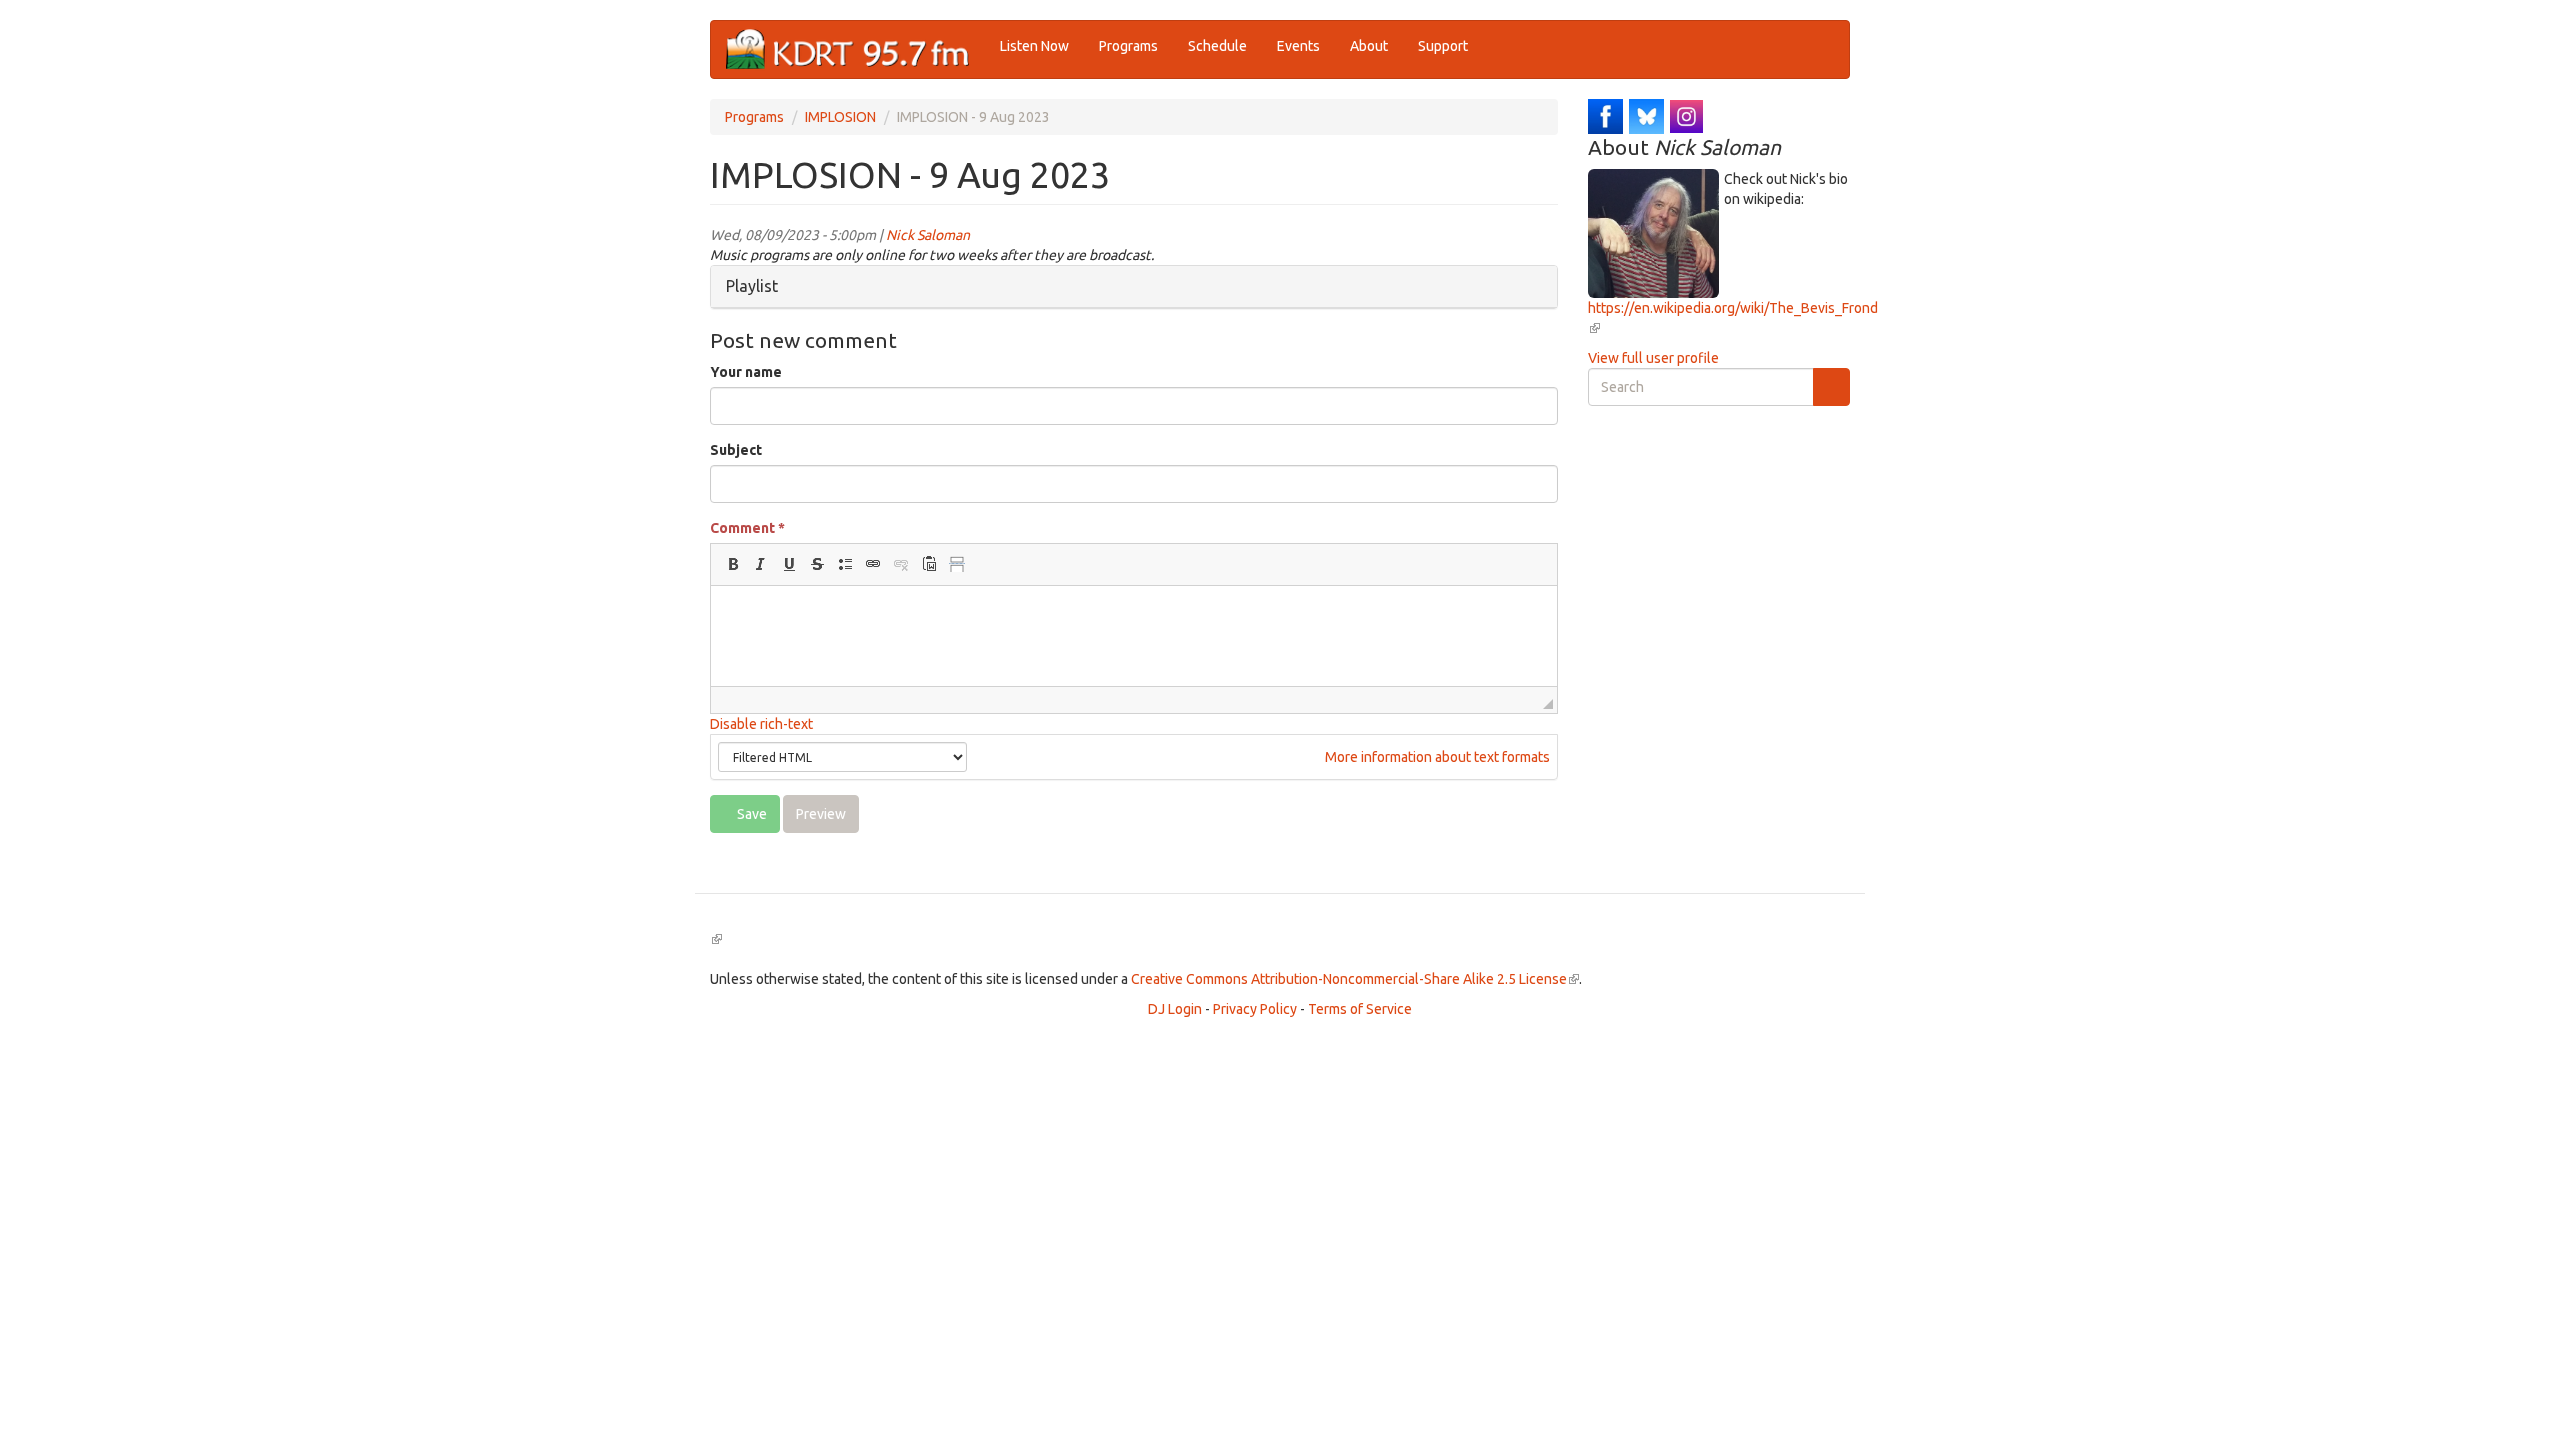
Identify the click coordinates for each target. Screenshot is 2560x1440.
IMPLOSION (840, 117)
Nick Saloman (928, 235)
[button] (733, 564)
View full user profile (1653, 358)
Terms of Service (1360, 1009)
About (1369, 46)
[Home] (855, 49)
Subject (736, 450)
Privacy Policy (1255, 1009)
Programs (1128, 46)
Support (1443, 46)
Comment (747, 528)
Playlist (752, 286)
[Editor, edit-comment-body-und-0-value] (1134, 636)
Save (750, 814)
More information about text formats (1436, 757)
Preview (821, 814)
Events (1298, 46)
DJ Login (1175, 1009)
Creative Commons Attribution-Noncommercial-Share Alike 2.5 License (1355, 979)
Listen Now (1034, 46)
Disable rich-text (761, 724)
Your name (746, 372)
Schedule (1217, 46)
